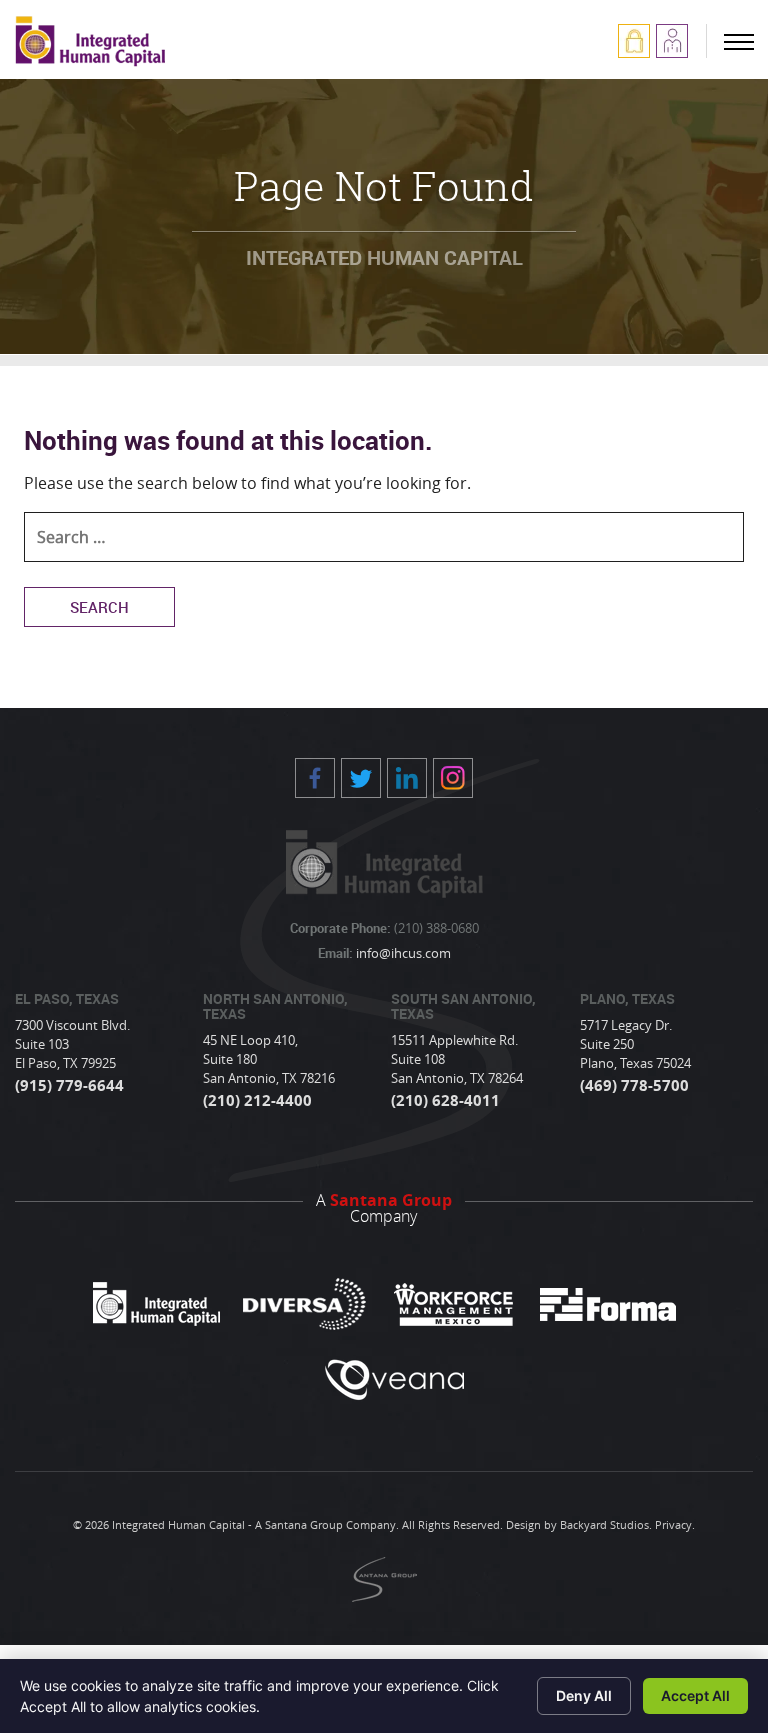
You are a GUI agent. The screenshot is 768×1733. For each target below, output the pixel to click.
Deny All (584, 1695)
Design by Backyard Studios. (579, 1524)
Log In (634, 41)
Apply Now (672, 41)
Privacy (673, 1524)
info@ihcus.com (402, 953)
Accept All (695, 1695)
